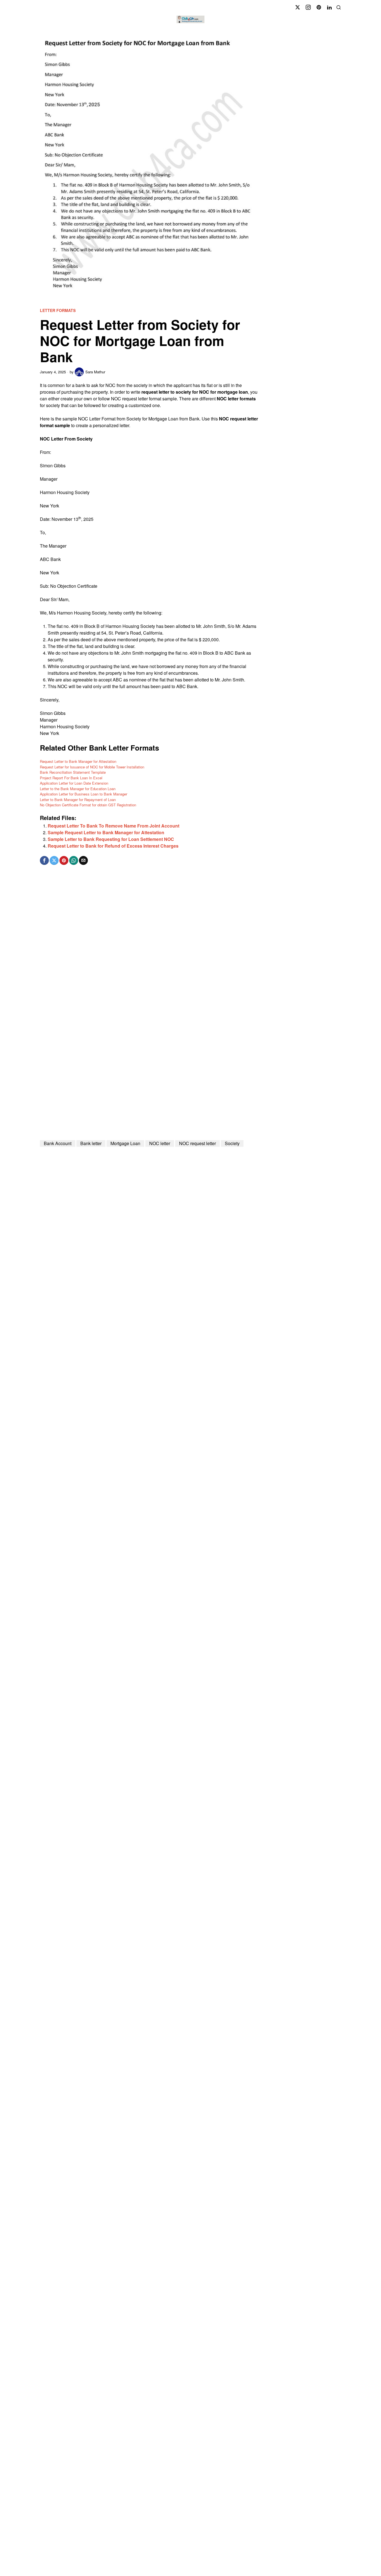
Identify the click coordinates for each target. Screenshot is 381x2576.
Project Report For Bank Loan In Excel (71, 778)
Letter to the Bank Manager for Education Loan (78, 789)
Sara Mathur (95, 372)
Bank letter (91, 1143)
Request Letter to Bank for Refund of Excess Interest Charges (113, 846)
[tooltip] (298, 7)
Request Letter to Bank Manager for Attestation (78, 761)
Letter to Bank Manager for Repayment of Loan (78, 800)
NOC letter (160, 1143)
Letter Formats (58, 310)
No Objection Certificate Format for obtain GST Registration (88, 805)
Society (232, 1143)
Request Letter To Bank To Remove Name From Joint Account (114, 826)
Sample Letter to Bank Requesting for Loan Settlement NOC (111, 839)
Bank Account (58, 1143)
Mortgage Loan (125, 1143)
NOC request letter (197, 1143)
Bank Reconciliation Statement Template (73, 772)
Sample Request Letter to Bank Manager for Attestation (106, 832)
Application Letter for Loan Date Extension (74, 783)
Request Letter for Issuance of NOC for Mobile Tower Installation (92, 767)
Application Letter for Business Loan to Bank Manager (84, 794)
